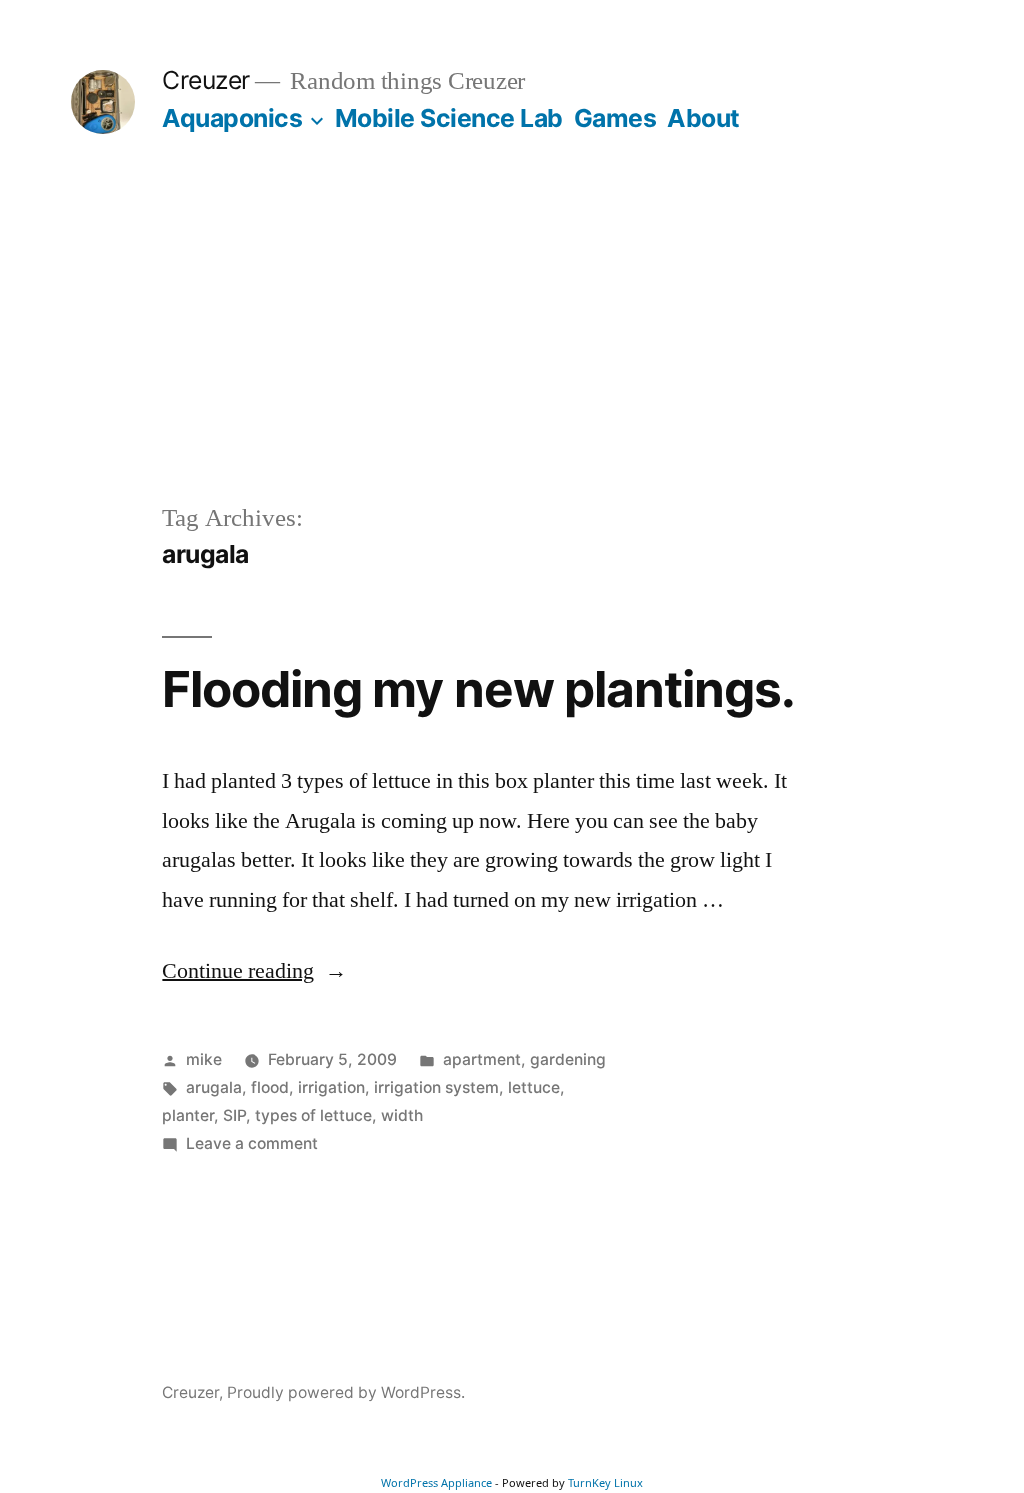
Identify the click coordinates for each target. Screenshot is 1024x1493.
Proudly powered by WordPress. (346, 1392)
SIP (234, 1115)
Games (615, 118)
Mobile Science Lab (449, 118)
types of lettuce (313, 1115)
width (402, 1115)
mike (204, 1059)
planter (188, 1115)
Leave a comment (252, 1143)
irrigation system (436, 1087)
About (703, 118)
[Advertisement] (512, 350)
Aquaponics (232, 118)
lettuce (534, 1087)
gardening (568, 1059)
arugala (214, 1087)
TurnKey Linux (605, 1482)
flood (270, 1087)
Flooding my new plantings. (478, 689)
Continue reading (254, 971)
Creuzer (206, 80)
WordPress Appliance (436, 1482)
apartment (482, 1059)
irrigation (331, 1087)
